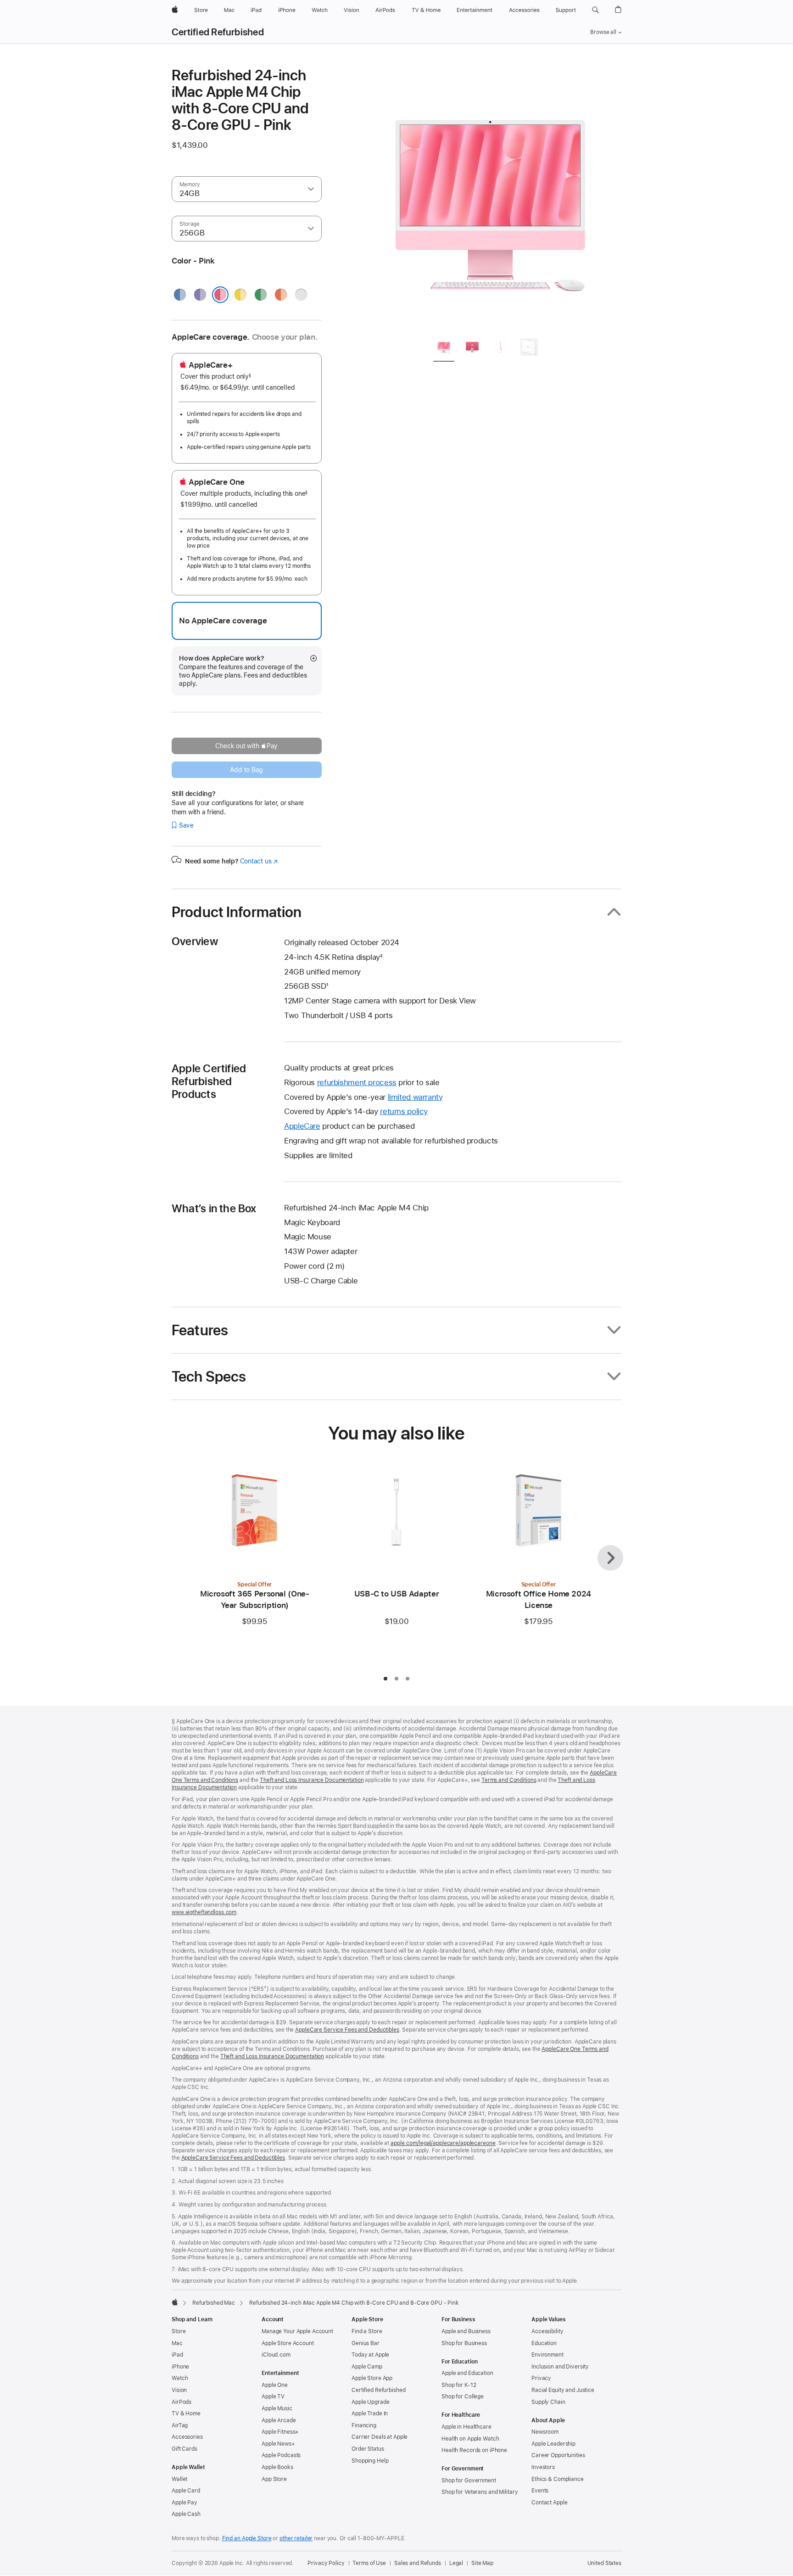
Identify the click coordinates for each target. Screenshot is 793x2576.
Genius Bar (366, 2343)
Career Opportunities (558, 2455)
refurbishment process (357, 1082)
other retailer (296, 2538)
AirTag (180, 2425)
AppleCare (302, 1126)
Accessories (187, 2437)
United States (604, 2563)
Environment (547, 2355)
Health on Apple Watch (470, 2439)
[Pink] (220, 295)
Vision (179, 2390)
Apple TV (273, 2397)
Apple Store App (372, 2378)
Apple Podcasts (281, 2455)
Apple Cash (186, 2514)
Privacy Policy (326, 2563)
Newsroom (545, 2432)
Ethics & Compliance (558, 2479)
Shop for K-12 (459, 2385)
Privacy (541, 2378)
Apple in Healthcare (466, 2427)
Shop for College (463, 2397)
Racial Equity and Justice (563, 2390)
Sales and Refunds (418, 2563)
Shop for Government (469, 2481)
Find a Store (367, 2331)
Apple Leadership (553, 2444)
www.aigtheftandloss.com (204, 1912)
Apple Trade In (370, 2414)
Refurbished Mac (214, 2303)
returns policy (404, 1111)
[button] (595, 10)
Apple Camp (367, 2367)
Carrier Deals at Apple (380, 2437)
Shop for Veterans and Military (480, 2492)
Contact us (259, 861)
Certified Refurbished (218, 32)
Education (544, 2343)
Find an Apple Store (247, 2538)
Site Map (482, 2563)
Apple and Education (467, 2373)
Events (540, 2491)
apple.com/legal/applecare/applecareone (443, 2143)
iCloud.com (276, 2355)
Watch (180, 2378)
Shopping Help (370, 2461)
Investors (543, 2467)
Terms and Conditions (509, 1780)
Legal (456, 2563)
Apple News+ (278, 2444)
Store (179, 2331)
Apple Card (186, 2491)
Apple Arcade (279, 2420)
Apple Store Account (288, 2343)
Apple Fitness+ (280, 2432)
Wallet (179, 2479)
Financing (364, 2425)
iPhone (180, 2367)
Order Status (368, 2449)
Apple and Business (466, 2331)
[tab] (444, 349)
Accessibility (547, 2331)
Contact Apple (549, 2503)
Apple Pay (184, 2503)
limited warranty (415, 1097)
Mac (177, 2343)
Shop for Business (464, 2343)
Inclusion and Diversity (560, 2367)
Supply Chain (548, 2402)
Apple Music (277, 2408)
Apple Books (277, 2467)
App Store (274, 2479)
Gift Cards (184, 2449)
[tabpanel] (490, 198)
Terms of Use (369, 2563)
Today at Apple (370, 2355)
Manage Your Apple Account (297, 2331)
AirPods (181, 2402)
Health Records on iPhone (474, 2450)
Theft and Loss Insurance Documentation (312, 1780)
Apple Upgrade (370, 2402)
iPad (177, 2355)
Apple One (275, 2385)
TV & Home (186, 2414)
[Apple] (175, 2302)
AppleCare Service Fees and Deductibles (347, 2030)
